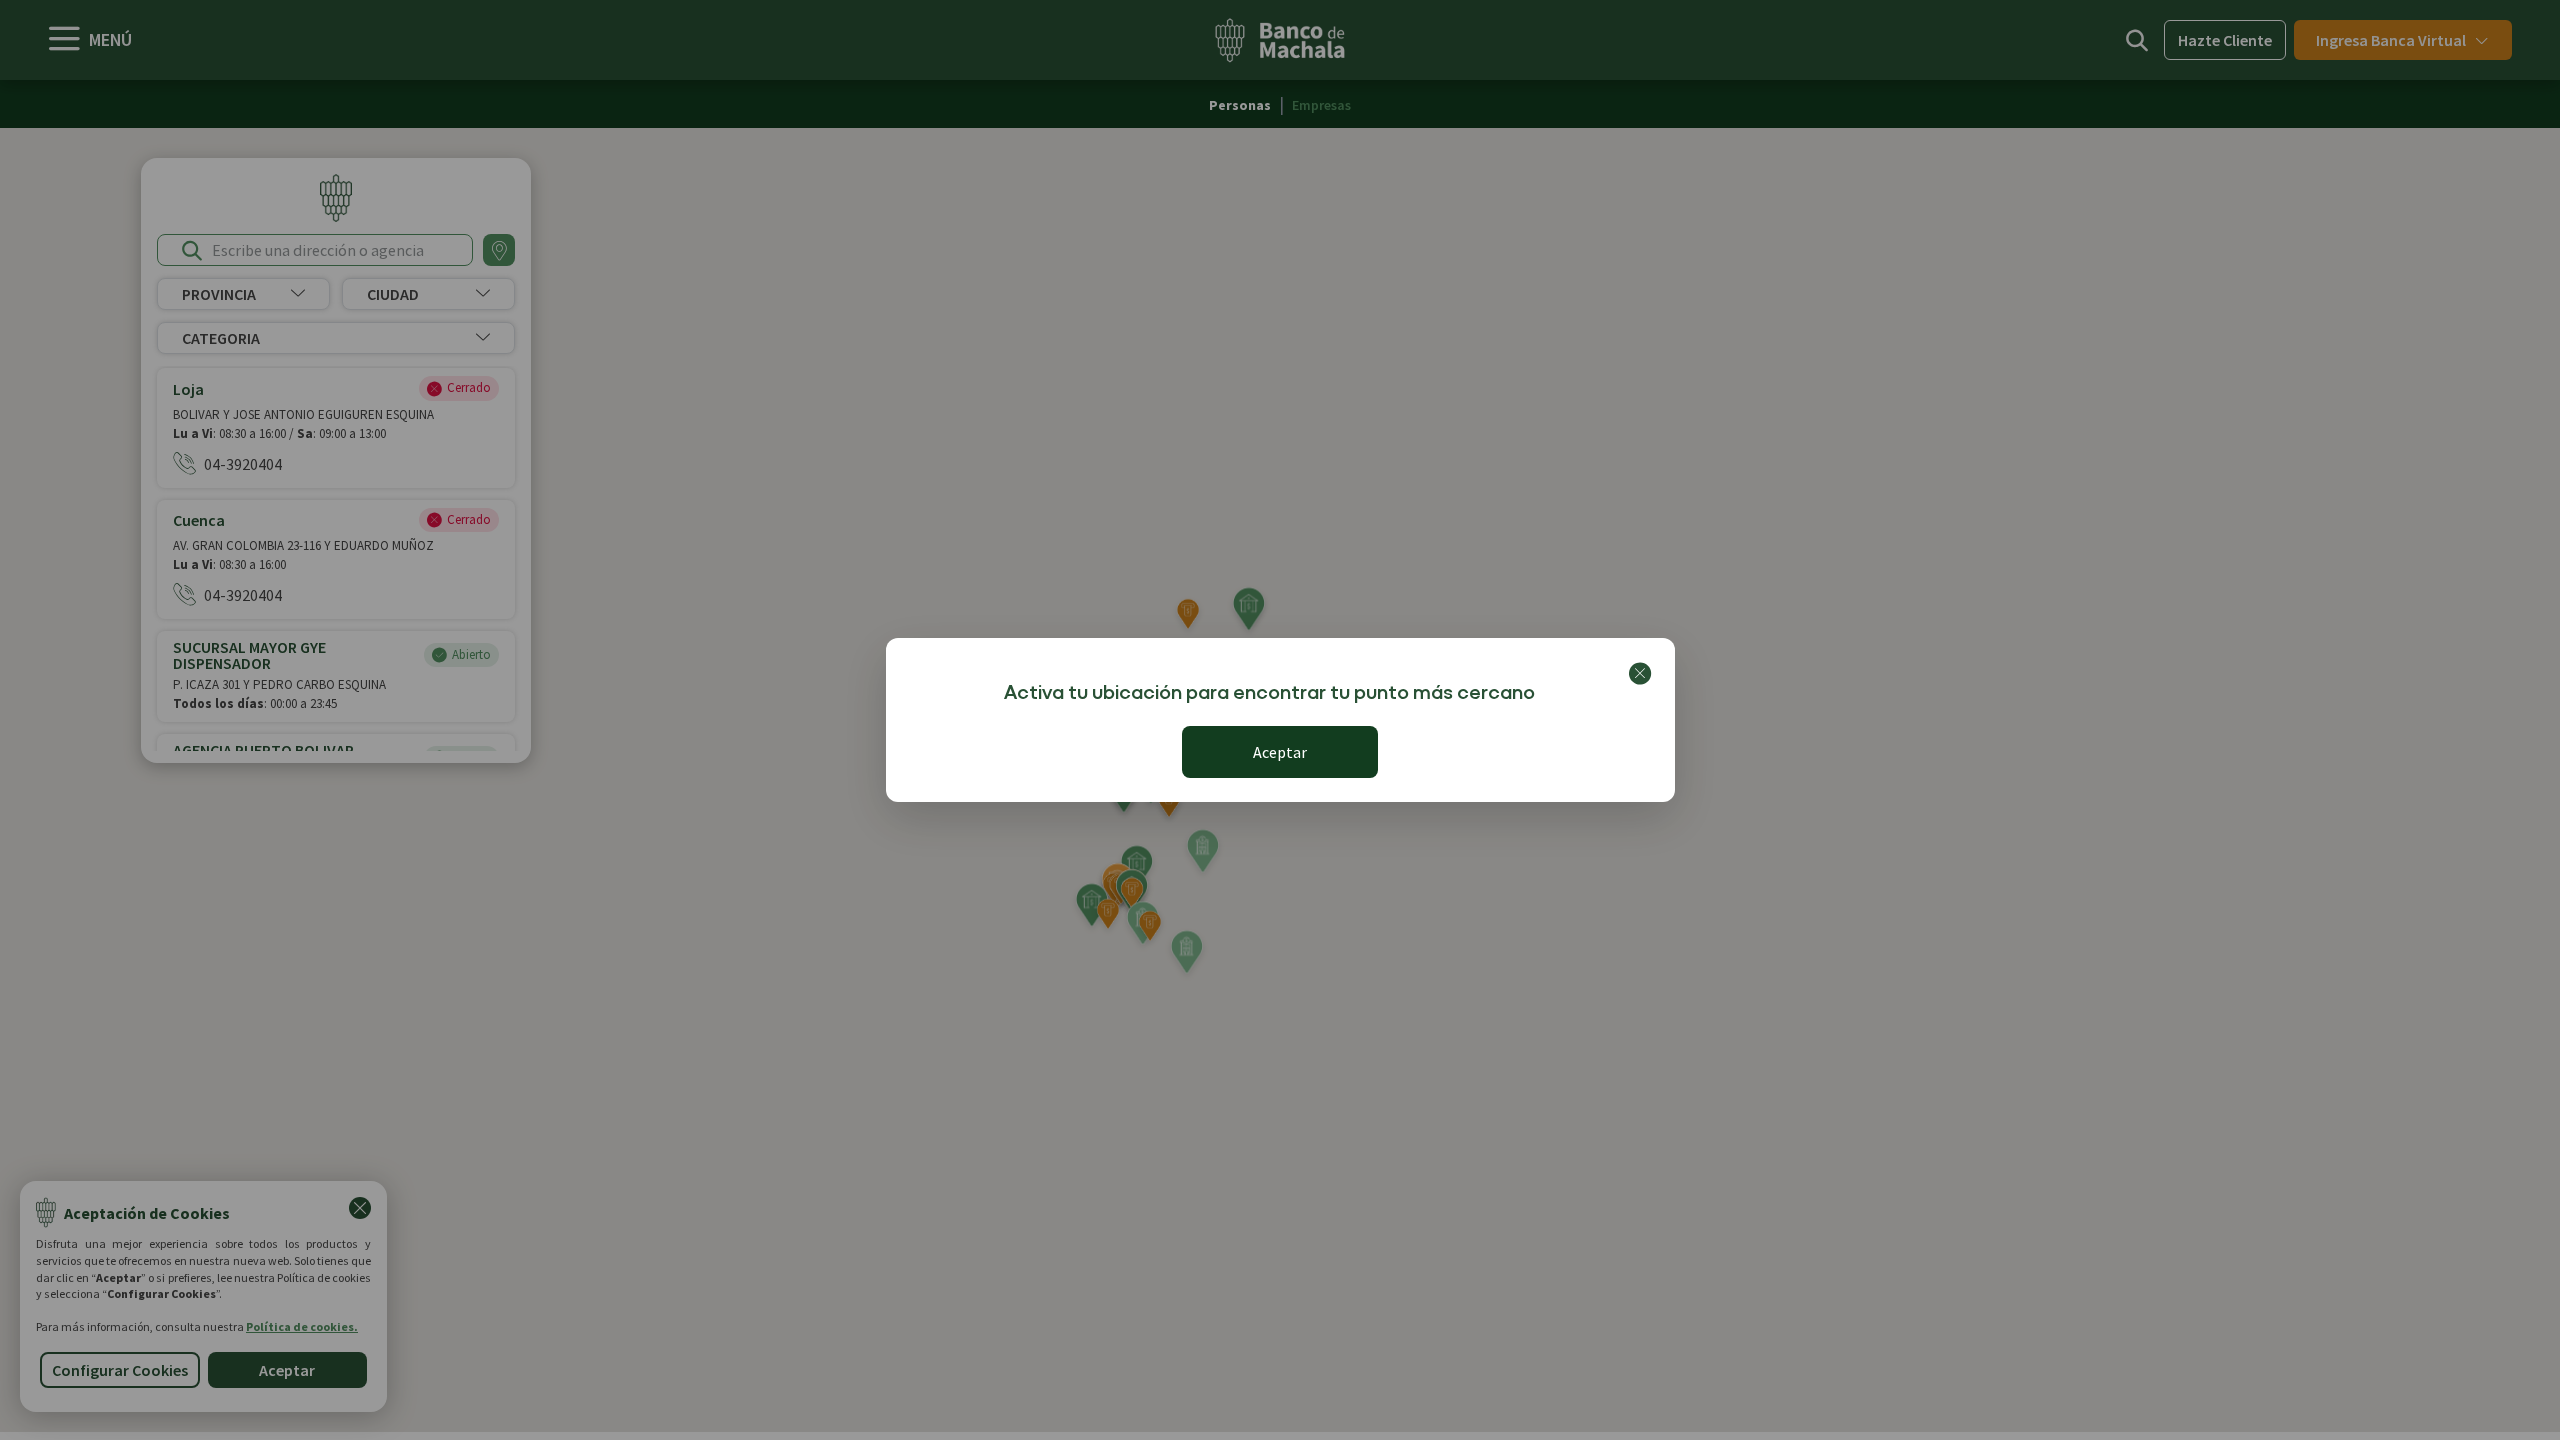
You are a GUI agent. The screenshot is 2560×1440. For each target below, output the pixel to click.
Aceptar (1280, 752)
